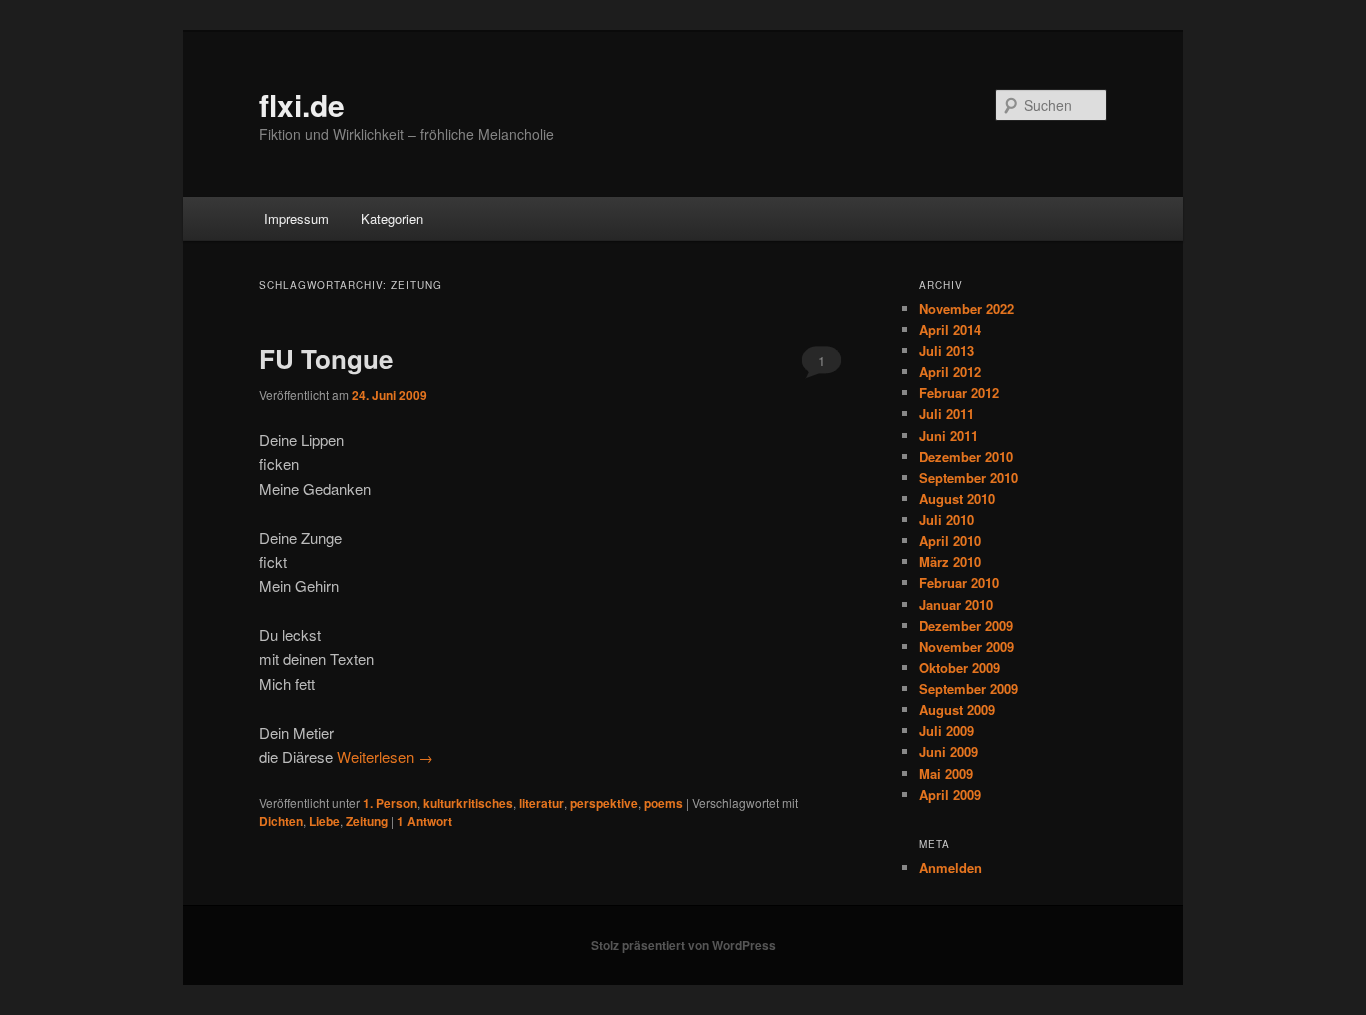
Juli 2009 (946, 730)
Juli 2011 (946, 413)
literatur (541, 803)
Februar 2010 (959, 582)
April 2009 (950, 794)
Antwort (424, 821)
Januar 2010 (956, 604)
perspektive (604, 803)
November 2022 (966, 308)
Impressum (296, 218)
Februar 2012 (959, 392)
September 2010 (968, 477)
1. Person (390, 803)
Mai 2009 (946, 773)
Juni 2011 (948, 435)
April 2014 (950, 329)
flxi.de (302, 104)
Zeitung (367, 821)
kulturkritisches (468, 803)
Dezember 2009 (966, 625)
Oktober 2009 (959, 667)
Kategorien (392, 218)
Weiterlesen (385, 756)
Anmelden (950, 867)
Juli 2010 (946, 519)
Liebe (324, 821)
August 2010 (957, 498)
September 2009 (968, 688)
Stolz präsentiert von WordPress (683, 945)
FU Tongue (326, 358)
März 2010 (950, 561)
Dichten (281, 821)
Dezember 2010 (966, 456)
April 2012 (950, 371)
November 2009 (966, 646)
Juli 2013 (946, 350)
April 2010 (950, 540)
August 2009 (957, 709)
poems (663, 803)
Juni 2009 (948, 751)
